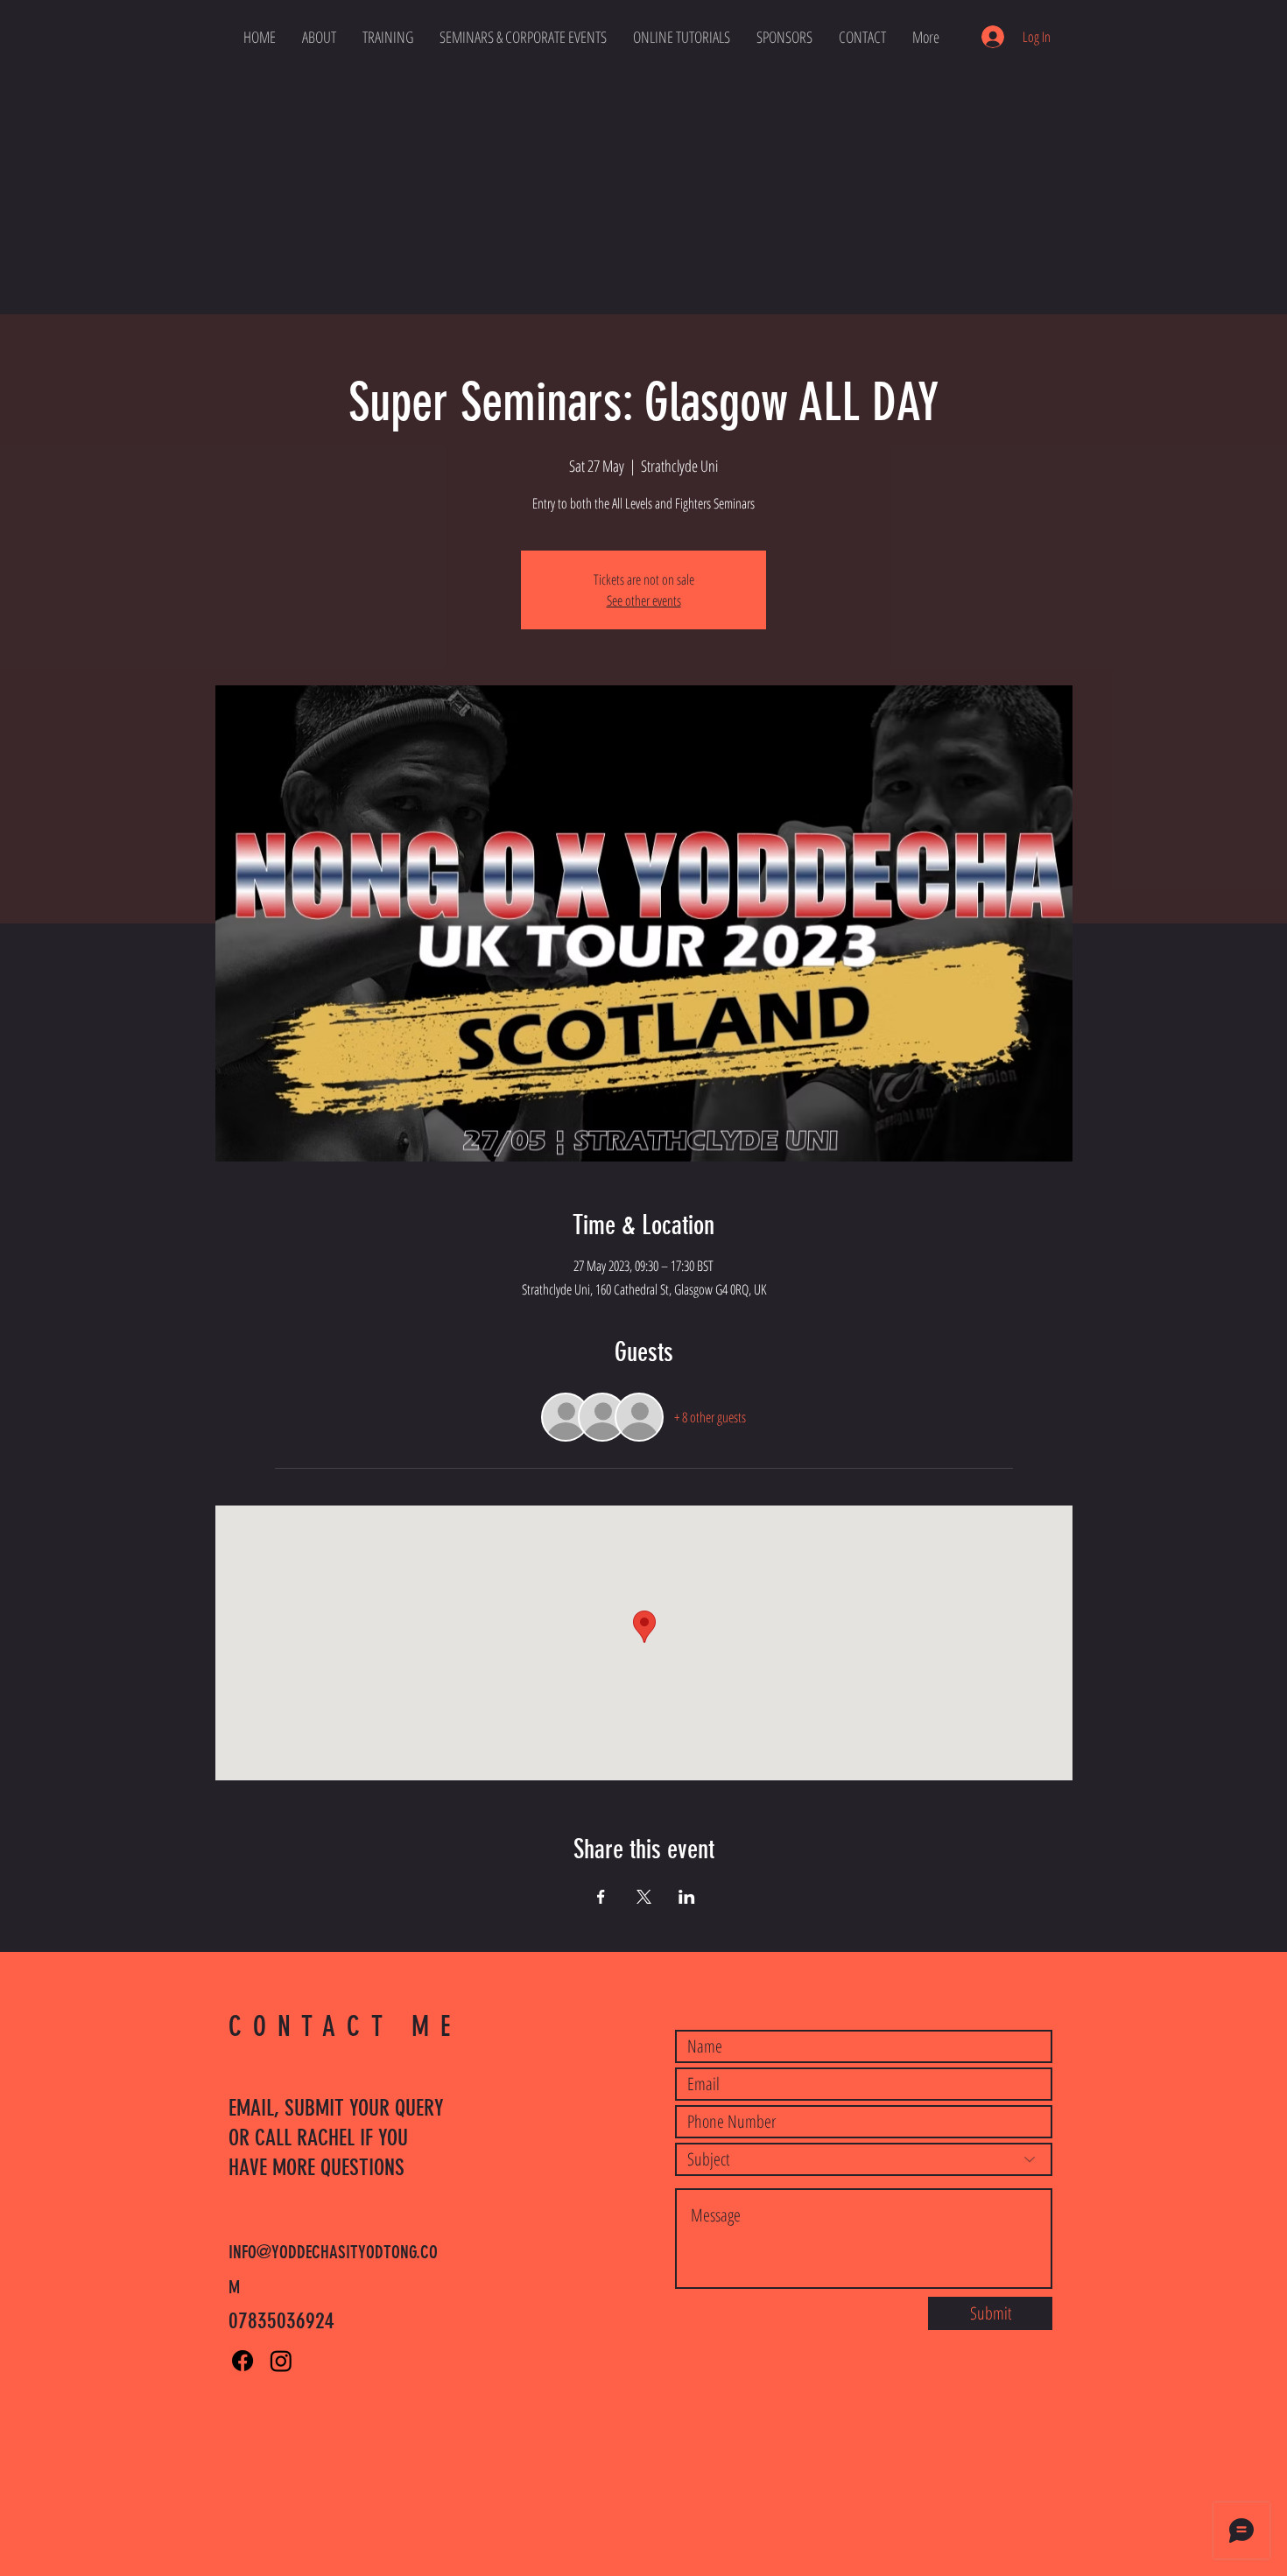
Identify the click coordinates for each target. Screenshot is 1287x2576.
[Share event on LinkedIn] (687, 1897)
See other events (644, 600)
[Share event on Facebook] (601, 1897)
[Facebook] (243, 2361)
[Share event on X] (644, 1897)
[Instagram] (281, 2361)
